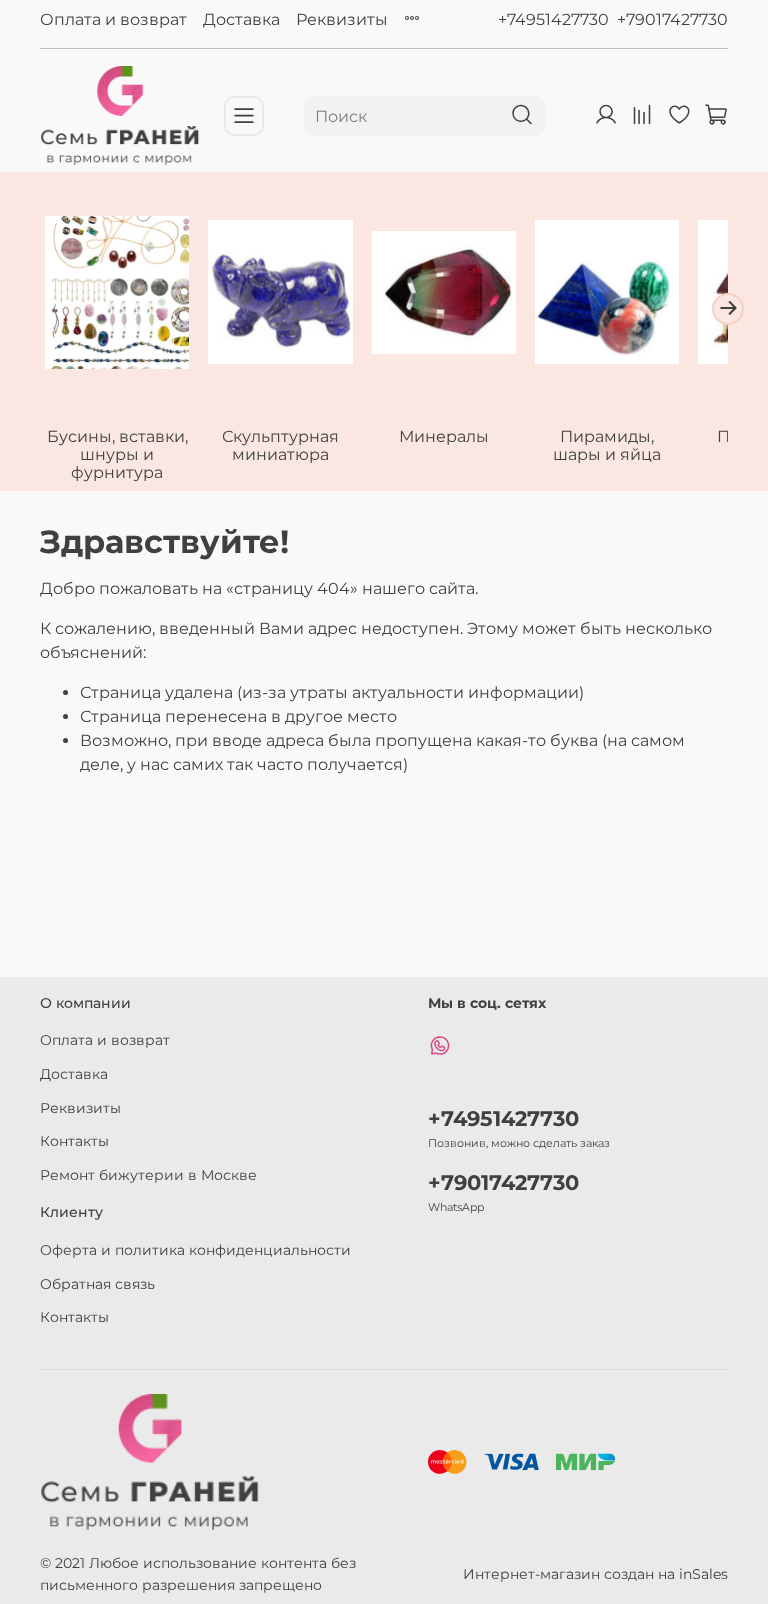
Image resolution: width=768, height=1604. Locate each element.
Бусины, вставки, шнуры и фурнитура (117, 455)
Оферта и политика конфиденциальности (195, 1250)
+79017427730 (672, 19)
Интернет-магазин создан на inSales (595, 1574)
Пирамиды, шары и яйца (607, 446)
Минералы (444, 437)
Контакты (74, 1141)
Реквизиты (342, 19)
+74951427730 (553, 19)
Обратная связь (97, 1284)
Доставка (241, 19)
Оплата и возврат (113, 19)
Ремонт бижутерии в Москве (148, 1175)
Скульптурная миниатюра (280, 446)
